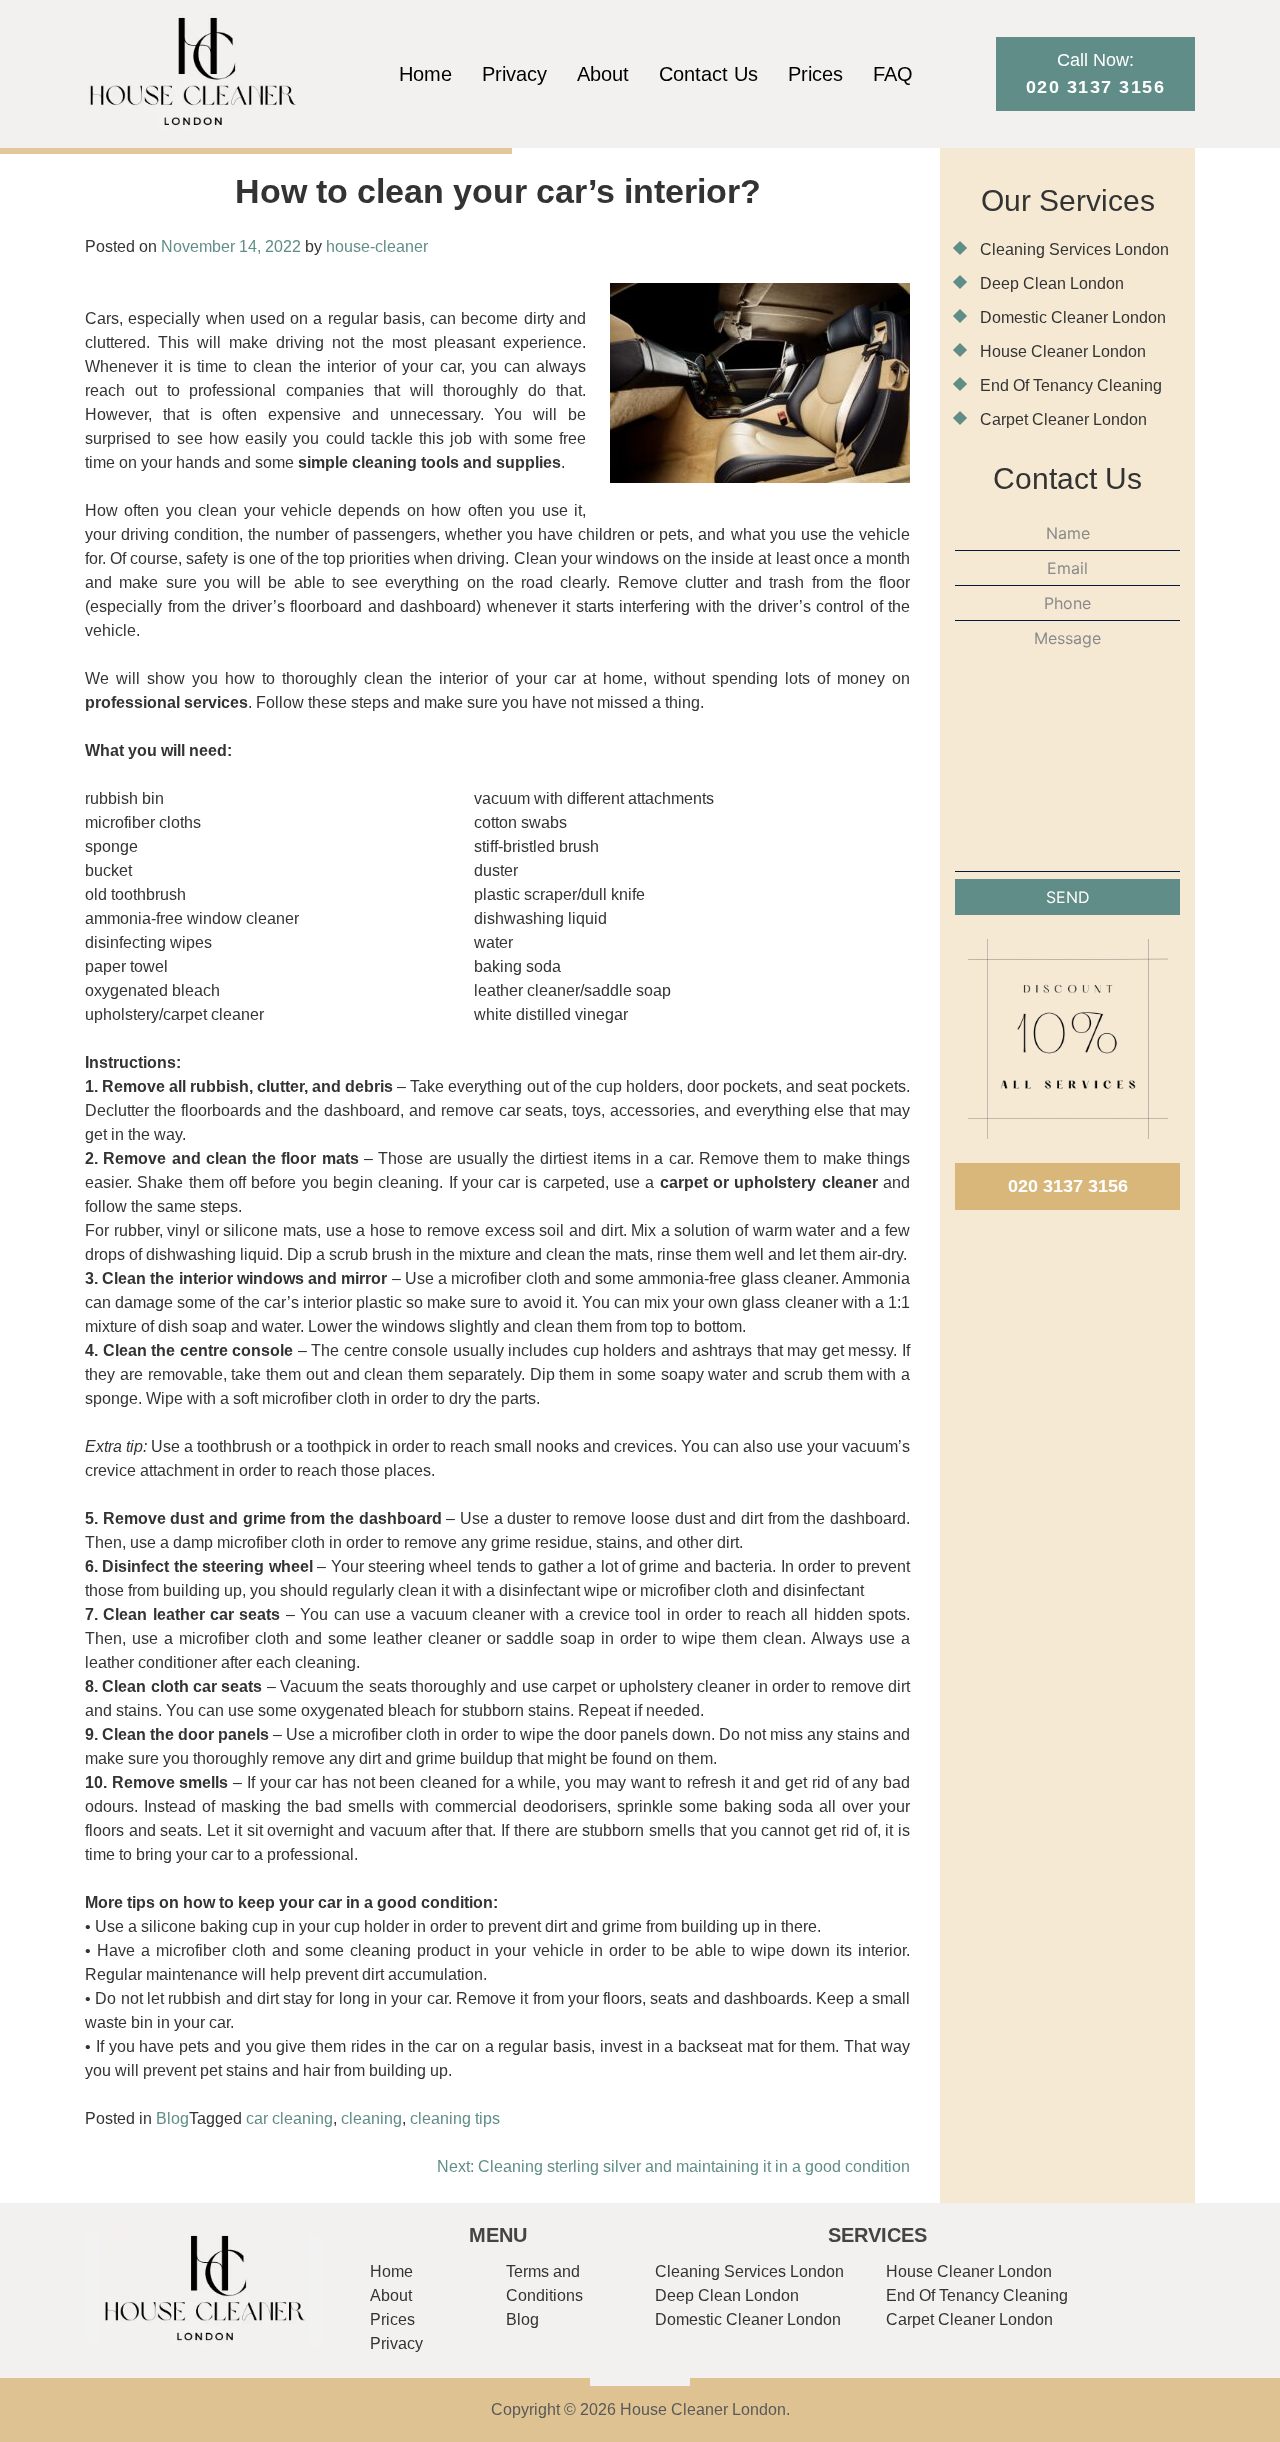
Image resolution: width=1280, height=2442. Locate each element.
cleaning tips (455, 2118)
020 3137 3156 (1068, 1186)
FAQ (893, 74)
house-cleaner (377, 246)
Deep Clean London (1052, 283)
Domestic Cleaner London (1073, 317)
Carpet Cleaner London (1063, 419)
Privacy (514, 74)
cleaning (371, 2118)
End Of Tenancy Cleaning (1071, 385)
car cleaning (289, 2118)
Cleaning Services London (1074, 249)
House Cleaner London (1063, 351)
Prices (815, 74)
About (603, 74)
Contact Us (708, 74)
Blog (172, 2118)
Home (425, 74)
